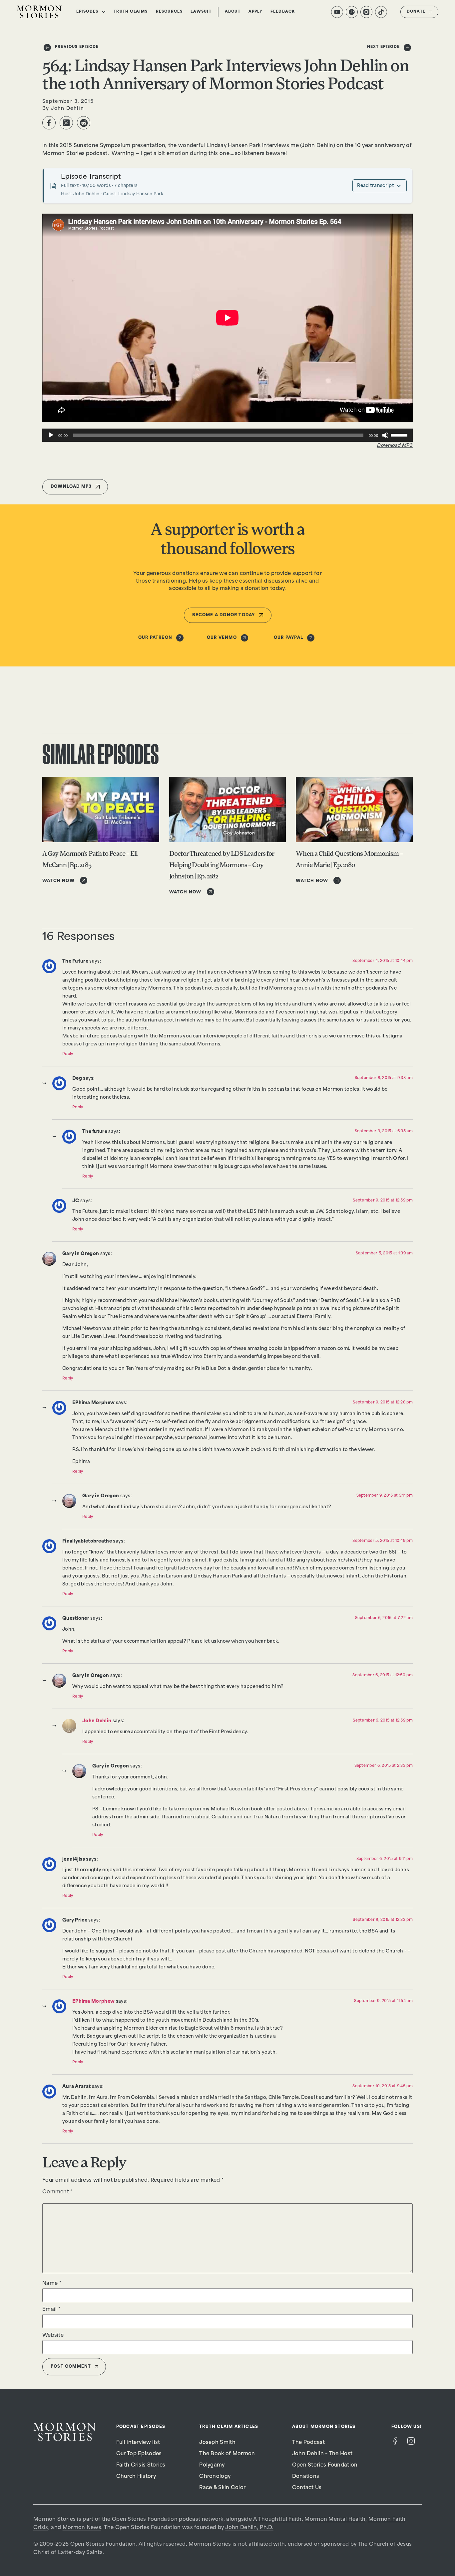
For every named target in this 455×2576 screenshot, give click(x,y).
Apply (255, 12)
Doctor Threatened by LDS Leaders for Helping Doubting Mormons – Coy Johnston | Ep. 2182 (222, 865)
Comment (57, 2192)
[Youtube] (337, 12)
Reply (68, 1054)
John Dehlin (97, 1721)
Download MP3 (395, 446)
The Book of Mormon (227, 2454)
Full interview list (138, 2443)
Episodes (87, 12)
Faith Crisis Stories (141, 2465)
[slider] (400, 435)
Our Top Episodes (139, 2454)
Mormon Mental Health (335, 2520)
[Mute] (385, 435)
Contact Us (307, 2488)
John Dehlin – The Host (322, 2454)
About (233, 12)
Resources (169, 12)
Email (51, 2310)
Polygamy (212, 2465)
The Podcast (308, 2443)
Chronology (215, 2477)
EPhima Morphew (93, 2002)
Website (53, 2336)
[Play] (51, 435)
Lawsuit (201, 12)
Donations (306, 2477)
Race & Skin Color (222, 2488)
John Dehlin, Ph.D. (249, 2528)
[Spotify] (352, 12)
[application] (227, 435)
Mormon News (82, 2528)
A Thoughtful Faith (277, 2520)
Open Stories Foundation (325, 2465)
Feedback (283, 12)
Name (52, 2284)
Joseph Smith (217, 2443)
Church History (136, 2477)
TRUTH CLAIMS (131, 12)
